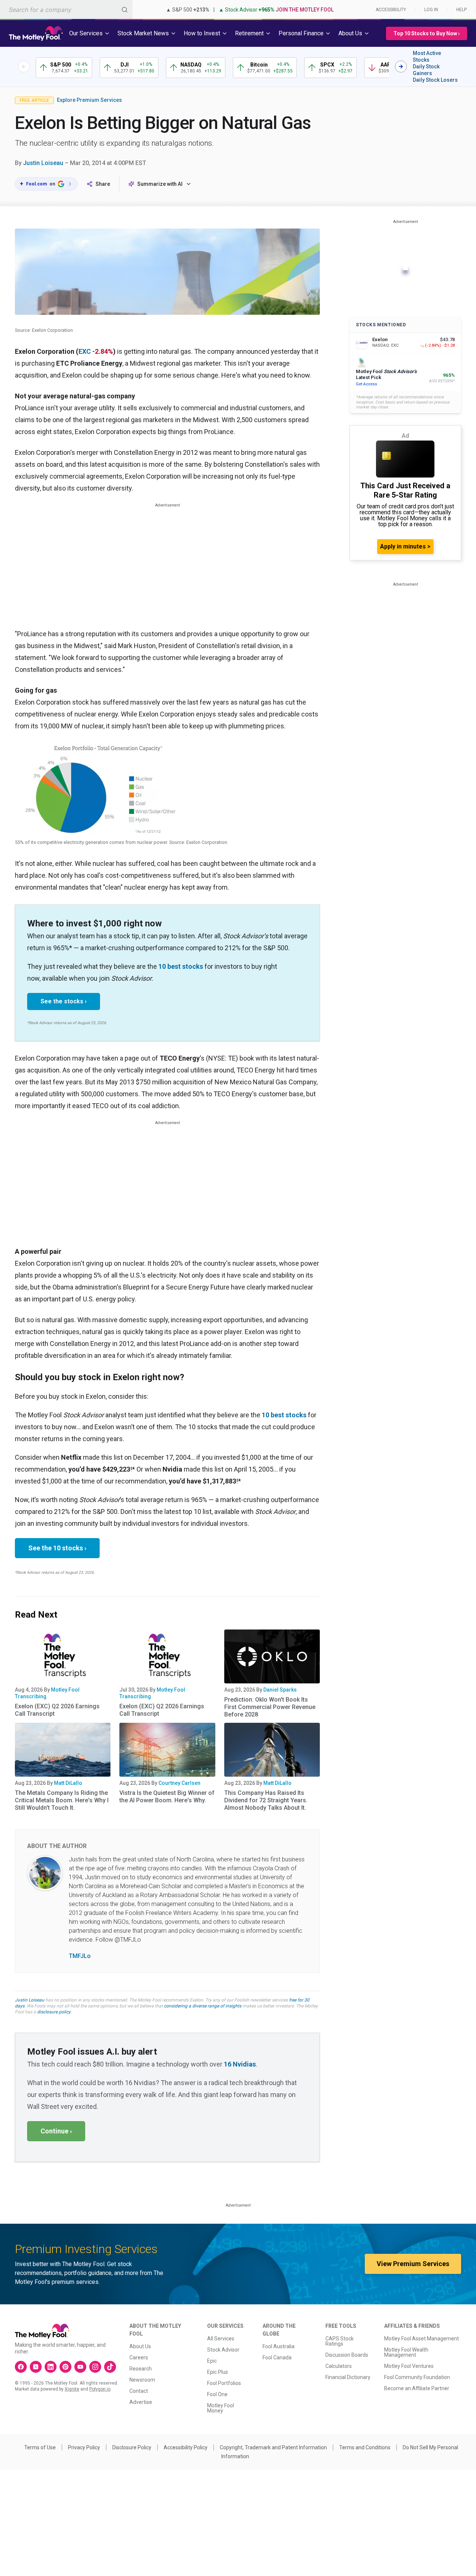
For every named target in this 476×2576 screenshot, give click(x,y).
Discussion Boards (347, 2355)
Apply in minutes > (405, 546)
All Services (221, 2339)
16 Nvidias (240, 2064)
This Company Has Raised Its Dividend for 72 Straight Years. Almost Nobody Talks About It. (266, 1800)
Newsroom (142, 2380)
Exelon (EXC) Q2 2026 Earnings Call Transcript (57, 1710)
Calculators (339, 2366)
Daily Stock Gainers (426, 70)
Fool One (217, 2394)
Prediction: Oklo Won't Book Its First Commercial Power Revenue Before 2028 (270, 1707)
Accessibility (391, 10)
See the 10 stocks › (57, 1548)
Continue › (56, 2131)
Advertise (141, 2402)
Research (141, 2369)
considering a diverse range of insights (203, 2006)
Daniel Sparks (280, 1690)
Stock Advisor (223, 2350)
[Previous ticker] (24, 67)
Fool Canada (277, 2357)
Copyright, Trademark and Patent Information (273, 2447)
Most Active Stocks (427, 56)
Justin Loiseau (43, 163)
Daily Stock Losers (435, 80)
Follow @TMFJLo (118, 1940)
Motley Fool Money (221, 2408)
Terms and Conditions (365, 2447)
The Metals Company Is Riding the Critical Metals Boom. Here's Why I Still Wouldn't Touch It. (62, 1800)
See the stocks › (64, 1001)
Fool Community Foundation (417, 2377)
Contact (139, 2391)
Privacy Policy (84, 2447)
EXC (85, 351)
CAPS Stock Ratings (340, 2341)
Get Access (366, 384)
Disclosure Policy (132, 2447)
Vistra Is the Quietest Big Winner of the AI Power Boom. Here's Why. (167, 1797)
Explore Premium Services (89, 100)
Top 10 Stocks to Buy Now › (427, 33)
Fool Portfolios (224, 2383)
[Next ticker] (401, 67)
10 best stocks (181, 966)
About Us (140, 2346)
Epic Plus (218, 2372)
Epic (212, 2361)
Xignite (72, 2389)
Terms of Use (40, 2447)
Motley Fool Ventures (409, 2366)
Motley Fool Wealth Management (406, 2352)
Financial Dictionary (348, 2377)
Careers (139, 2357)
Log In (431, 10)
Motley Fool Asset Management (422, 2339)
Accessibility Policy (186, 2447)
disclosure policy (54, 2012)
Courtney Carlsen (179, 1783)
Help (461, 10)
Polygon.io (100, 2389)
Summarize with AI (160, 184)
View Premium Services (413, 2264)
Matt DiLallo (68, 1783)
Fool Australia (279, 2346)
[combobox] (66, 9)
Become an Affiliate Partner (417, 2388)
